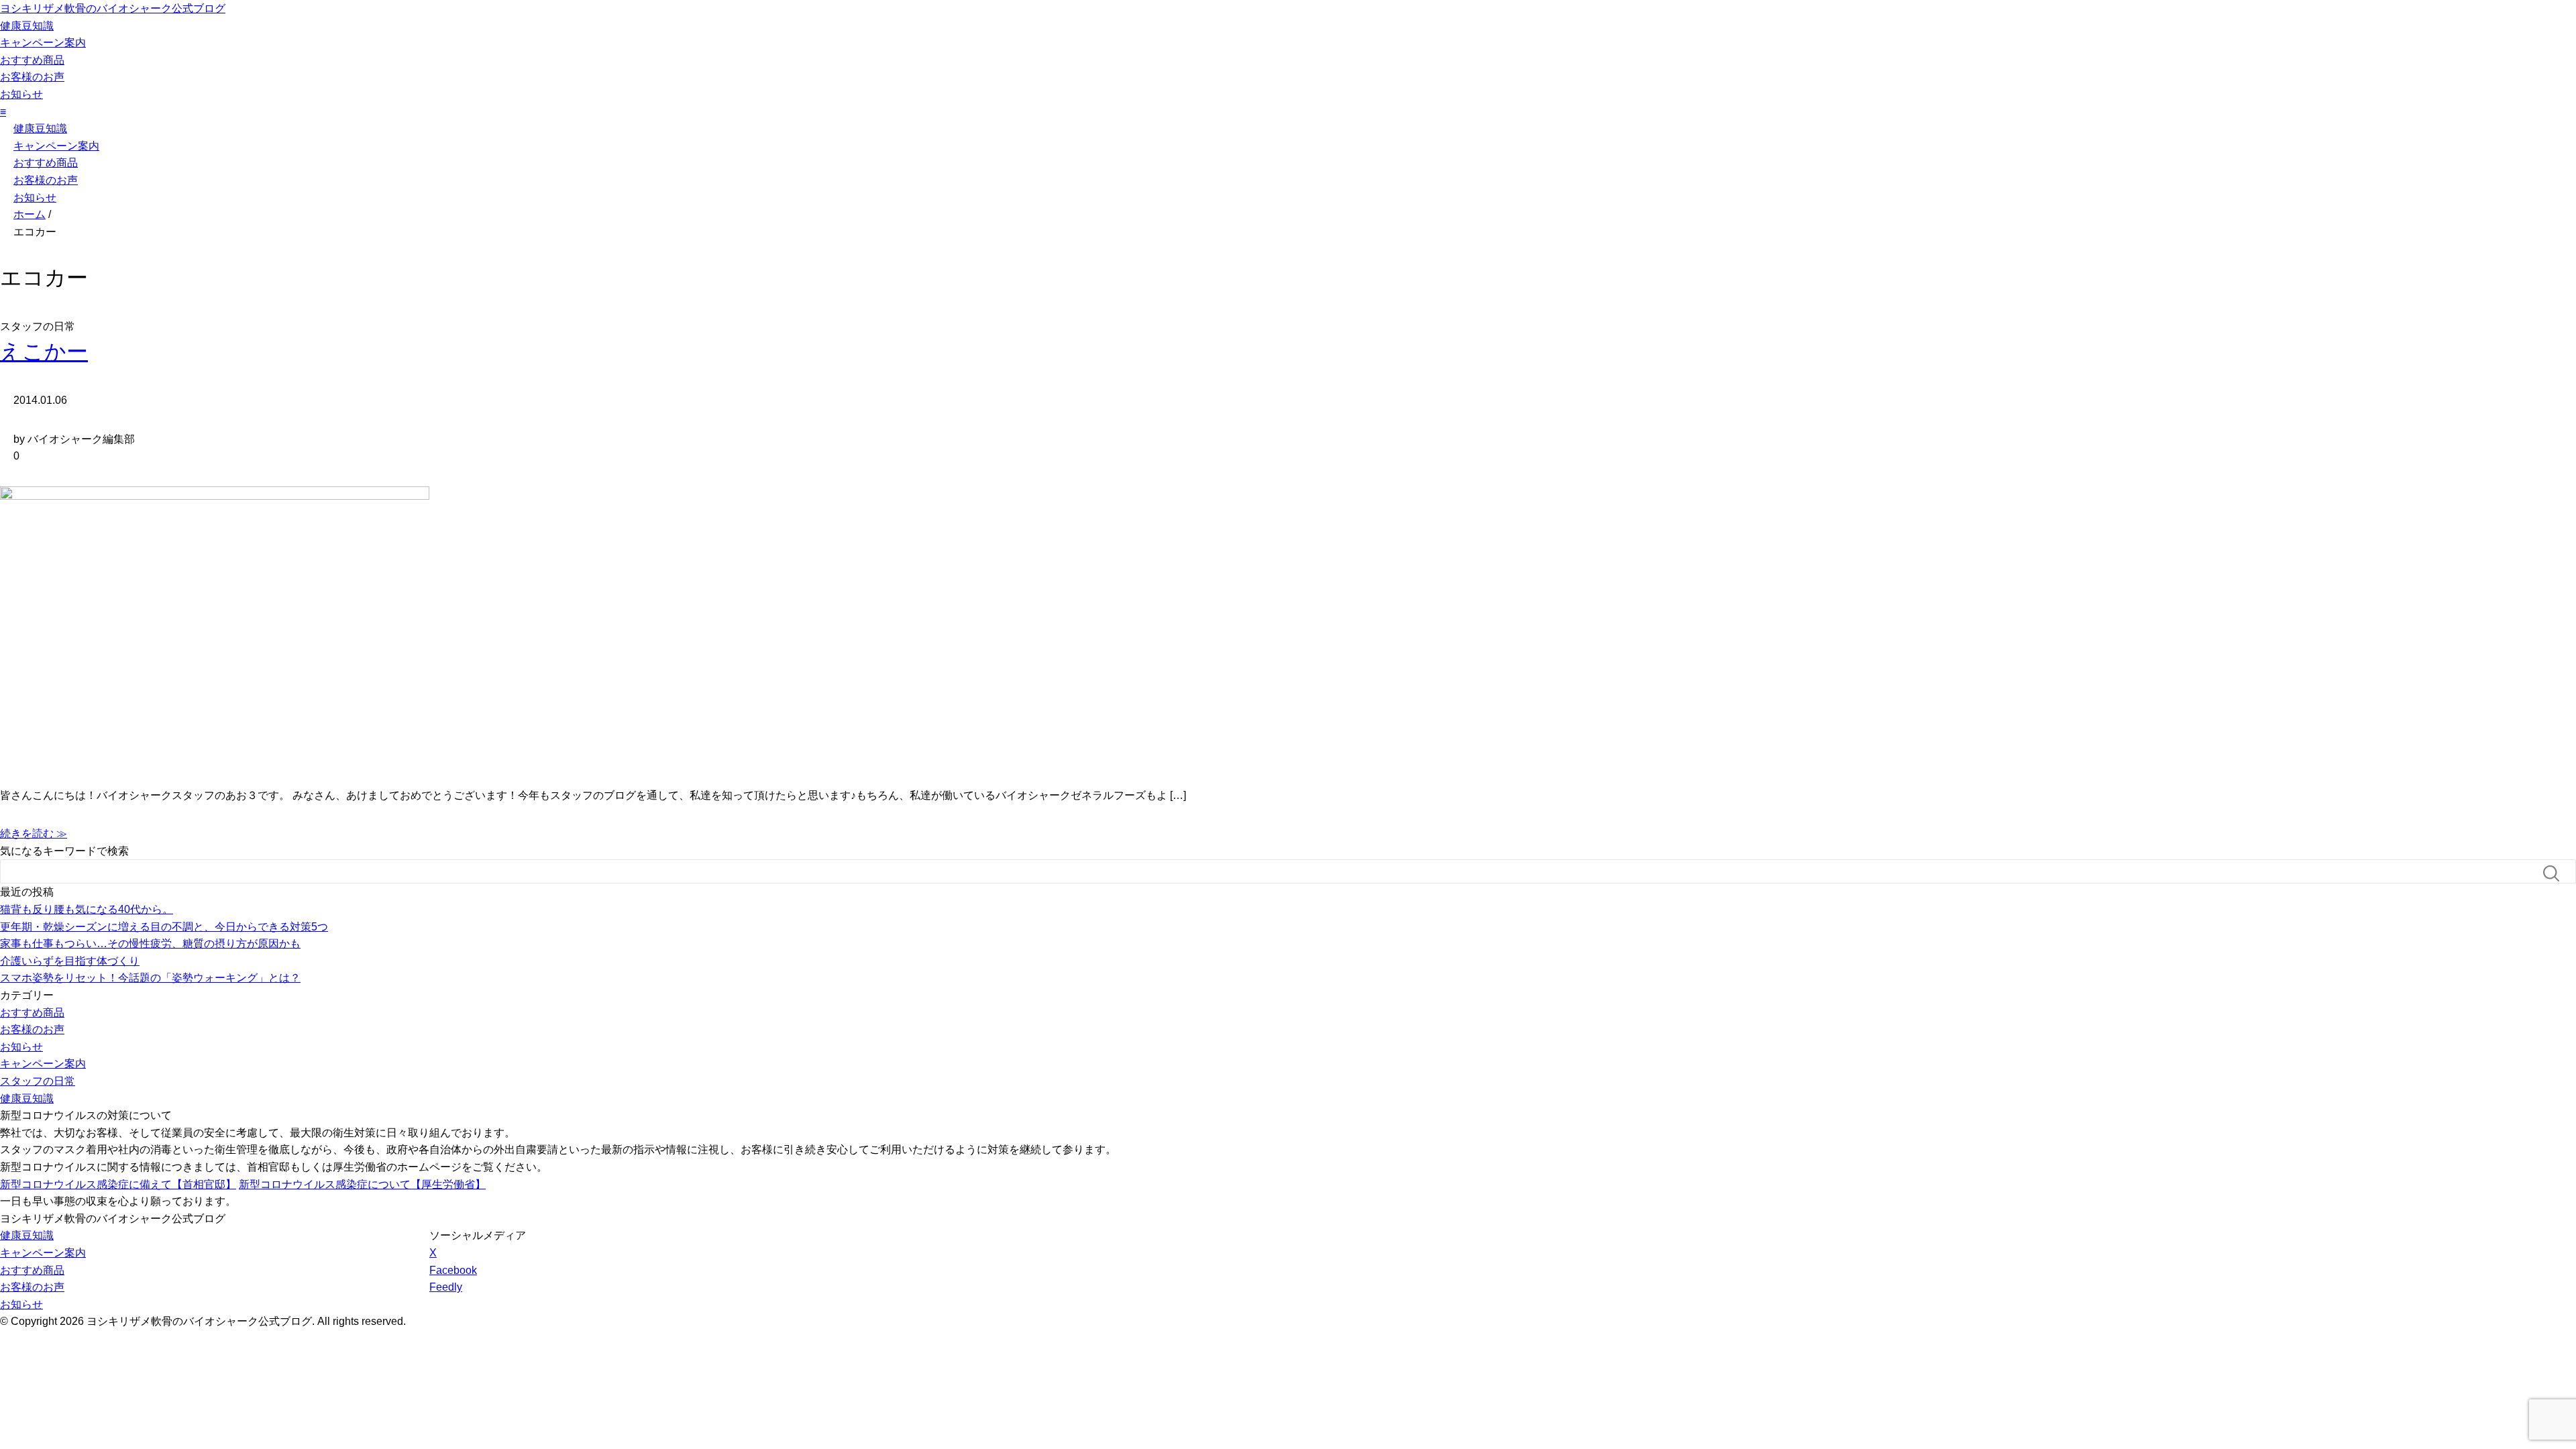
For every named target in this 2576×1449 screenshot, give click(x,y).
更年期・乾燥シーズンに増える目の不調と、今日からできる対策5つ (164, 927)
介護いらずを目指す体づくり (70, 961)
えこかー (44, 352)
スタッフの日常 (38, 1081)
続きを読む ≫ (34, 834)
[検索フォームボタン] (2557, 873)
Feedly (446, 1287)
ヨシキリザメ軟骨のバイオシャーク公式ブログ (113, 8)
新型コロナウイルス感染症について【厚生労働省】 (362, 1184)
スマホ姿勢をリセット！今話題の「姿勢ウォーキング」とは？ (150, 978)
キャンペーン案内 (43, 43)
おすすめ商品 (32, 60)
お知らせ (21, 94)
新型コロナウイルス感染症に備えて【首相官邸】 (118, 1184)
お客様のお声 (32, 77)
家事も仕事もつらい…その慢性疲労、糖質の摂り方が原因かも (150, 944)
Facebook (453, 1270)
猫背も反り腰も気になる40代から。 (87, 909)
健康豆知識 (27, 26)
